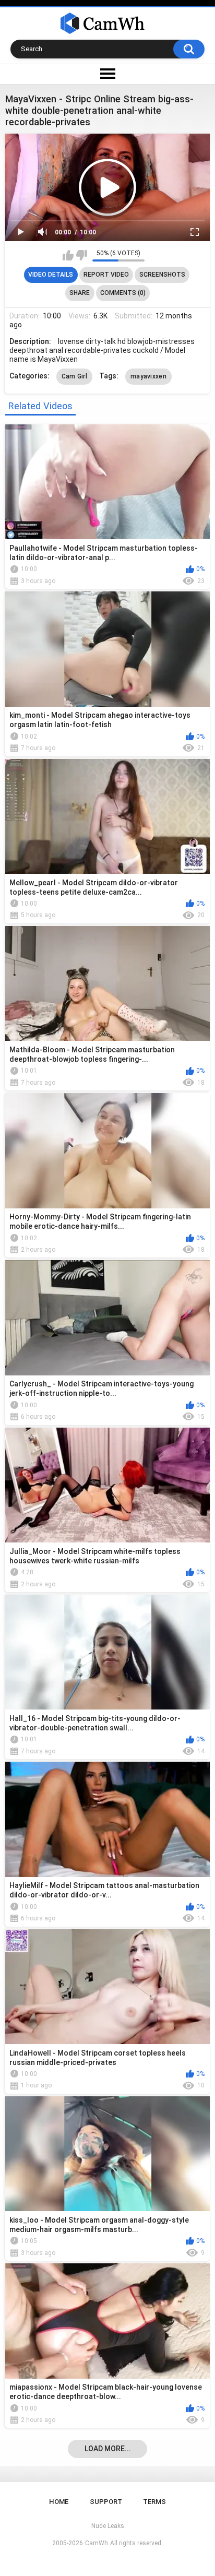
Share (80, 293)
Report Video (106, 275)
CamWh (97, 2543)
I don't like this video (82, 255)
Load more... (108, 2449)
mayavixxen (148, 376)
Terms (154, 2502)
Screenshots (162, 275)
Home (59, 2502)
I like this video (68, 255)
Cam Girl (74, 376)
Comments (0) (123, 293)
